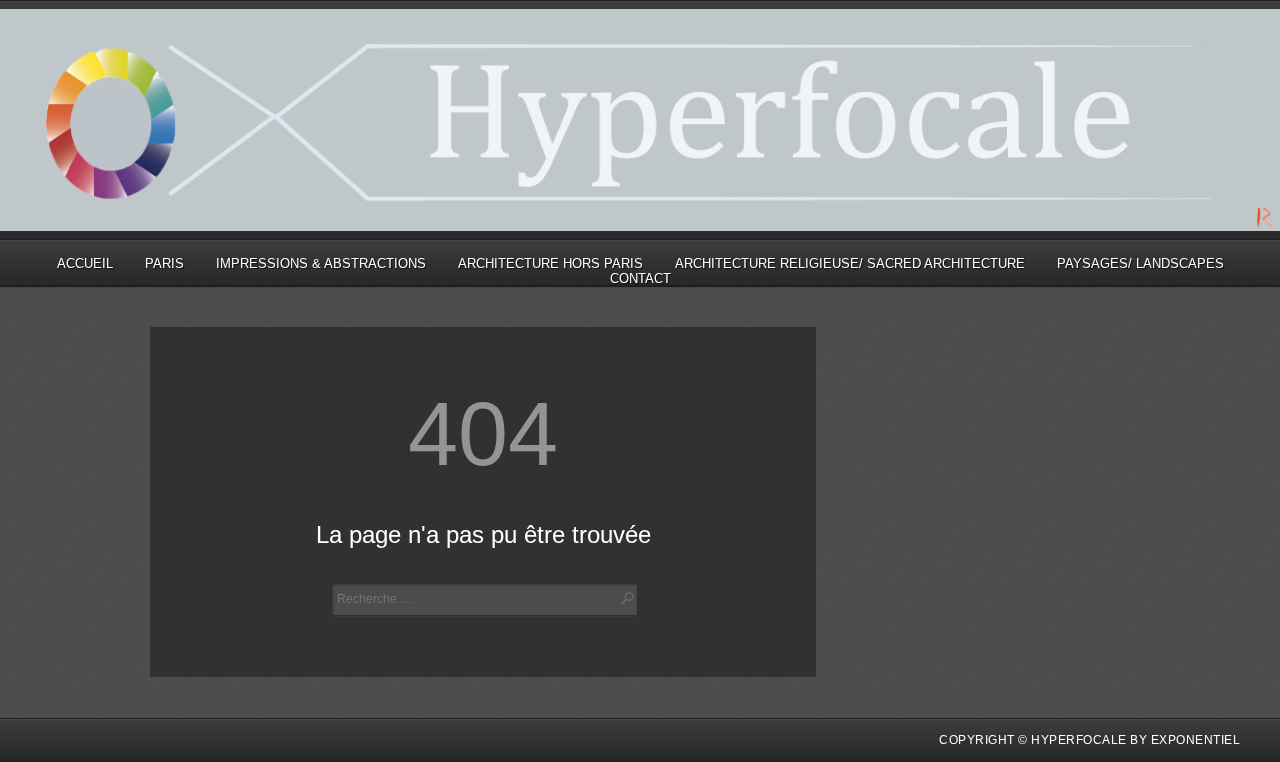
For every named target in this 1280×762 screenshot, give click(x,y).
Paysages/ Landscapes (1140, 263)
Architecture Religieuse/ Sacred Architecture (850, 263)
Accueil (85, 263)
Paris (164, 263)
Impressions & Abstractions (321, 263)
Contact (640, 278)
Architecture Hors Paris (550, 263)
